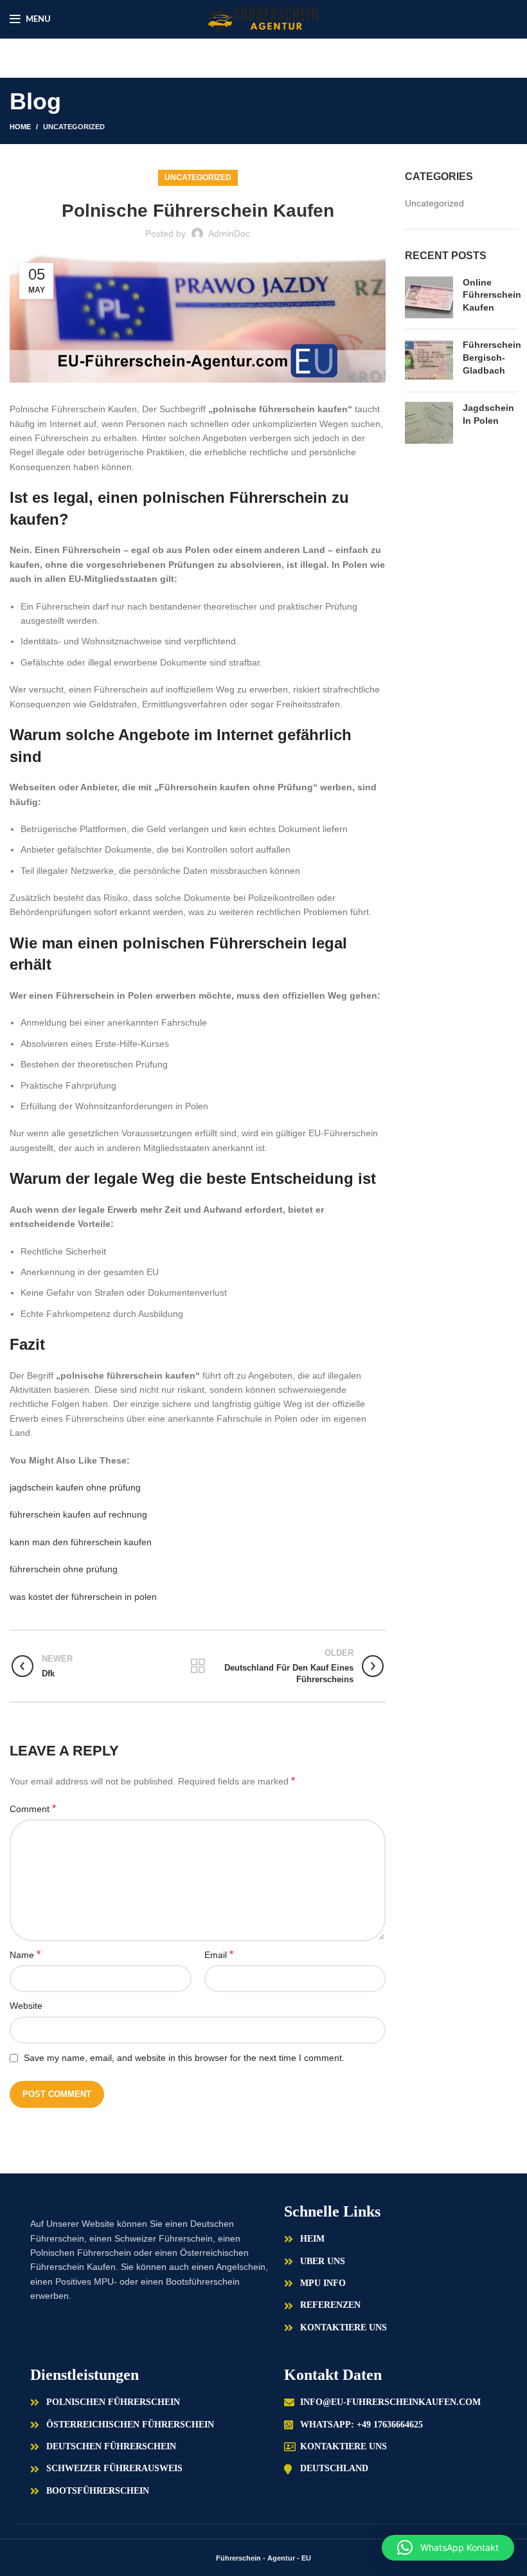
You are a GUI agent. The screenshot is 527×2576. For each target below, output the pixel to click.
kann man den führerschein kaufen (81, 1542)
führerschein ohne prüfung (64, 1569)
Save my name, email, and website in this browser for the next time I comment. (184, 2058)
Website (26, 2006)
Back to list (198, 1666)
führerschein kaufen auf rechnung (78, 1514)
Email (219, 1955)
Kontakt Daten (333, 2375)
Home (20, 127)
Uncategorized (74, 127)
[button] (448, 2548)
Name (25, 1955)
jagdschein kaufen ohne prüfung (75, 1487)
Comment (33, 1809)
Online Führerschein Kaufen (492, 295)
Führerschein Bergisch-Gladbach (492, 357)
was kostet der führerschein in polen (83, 1597)
